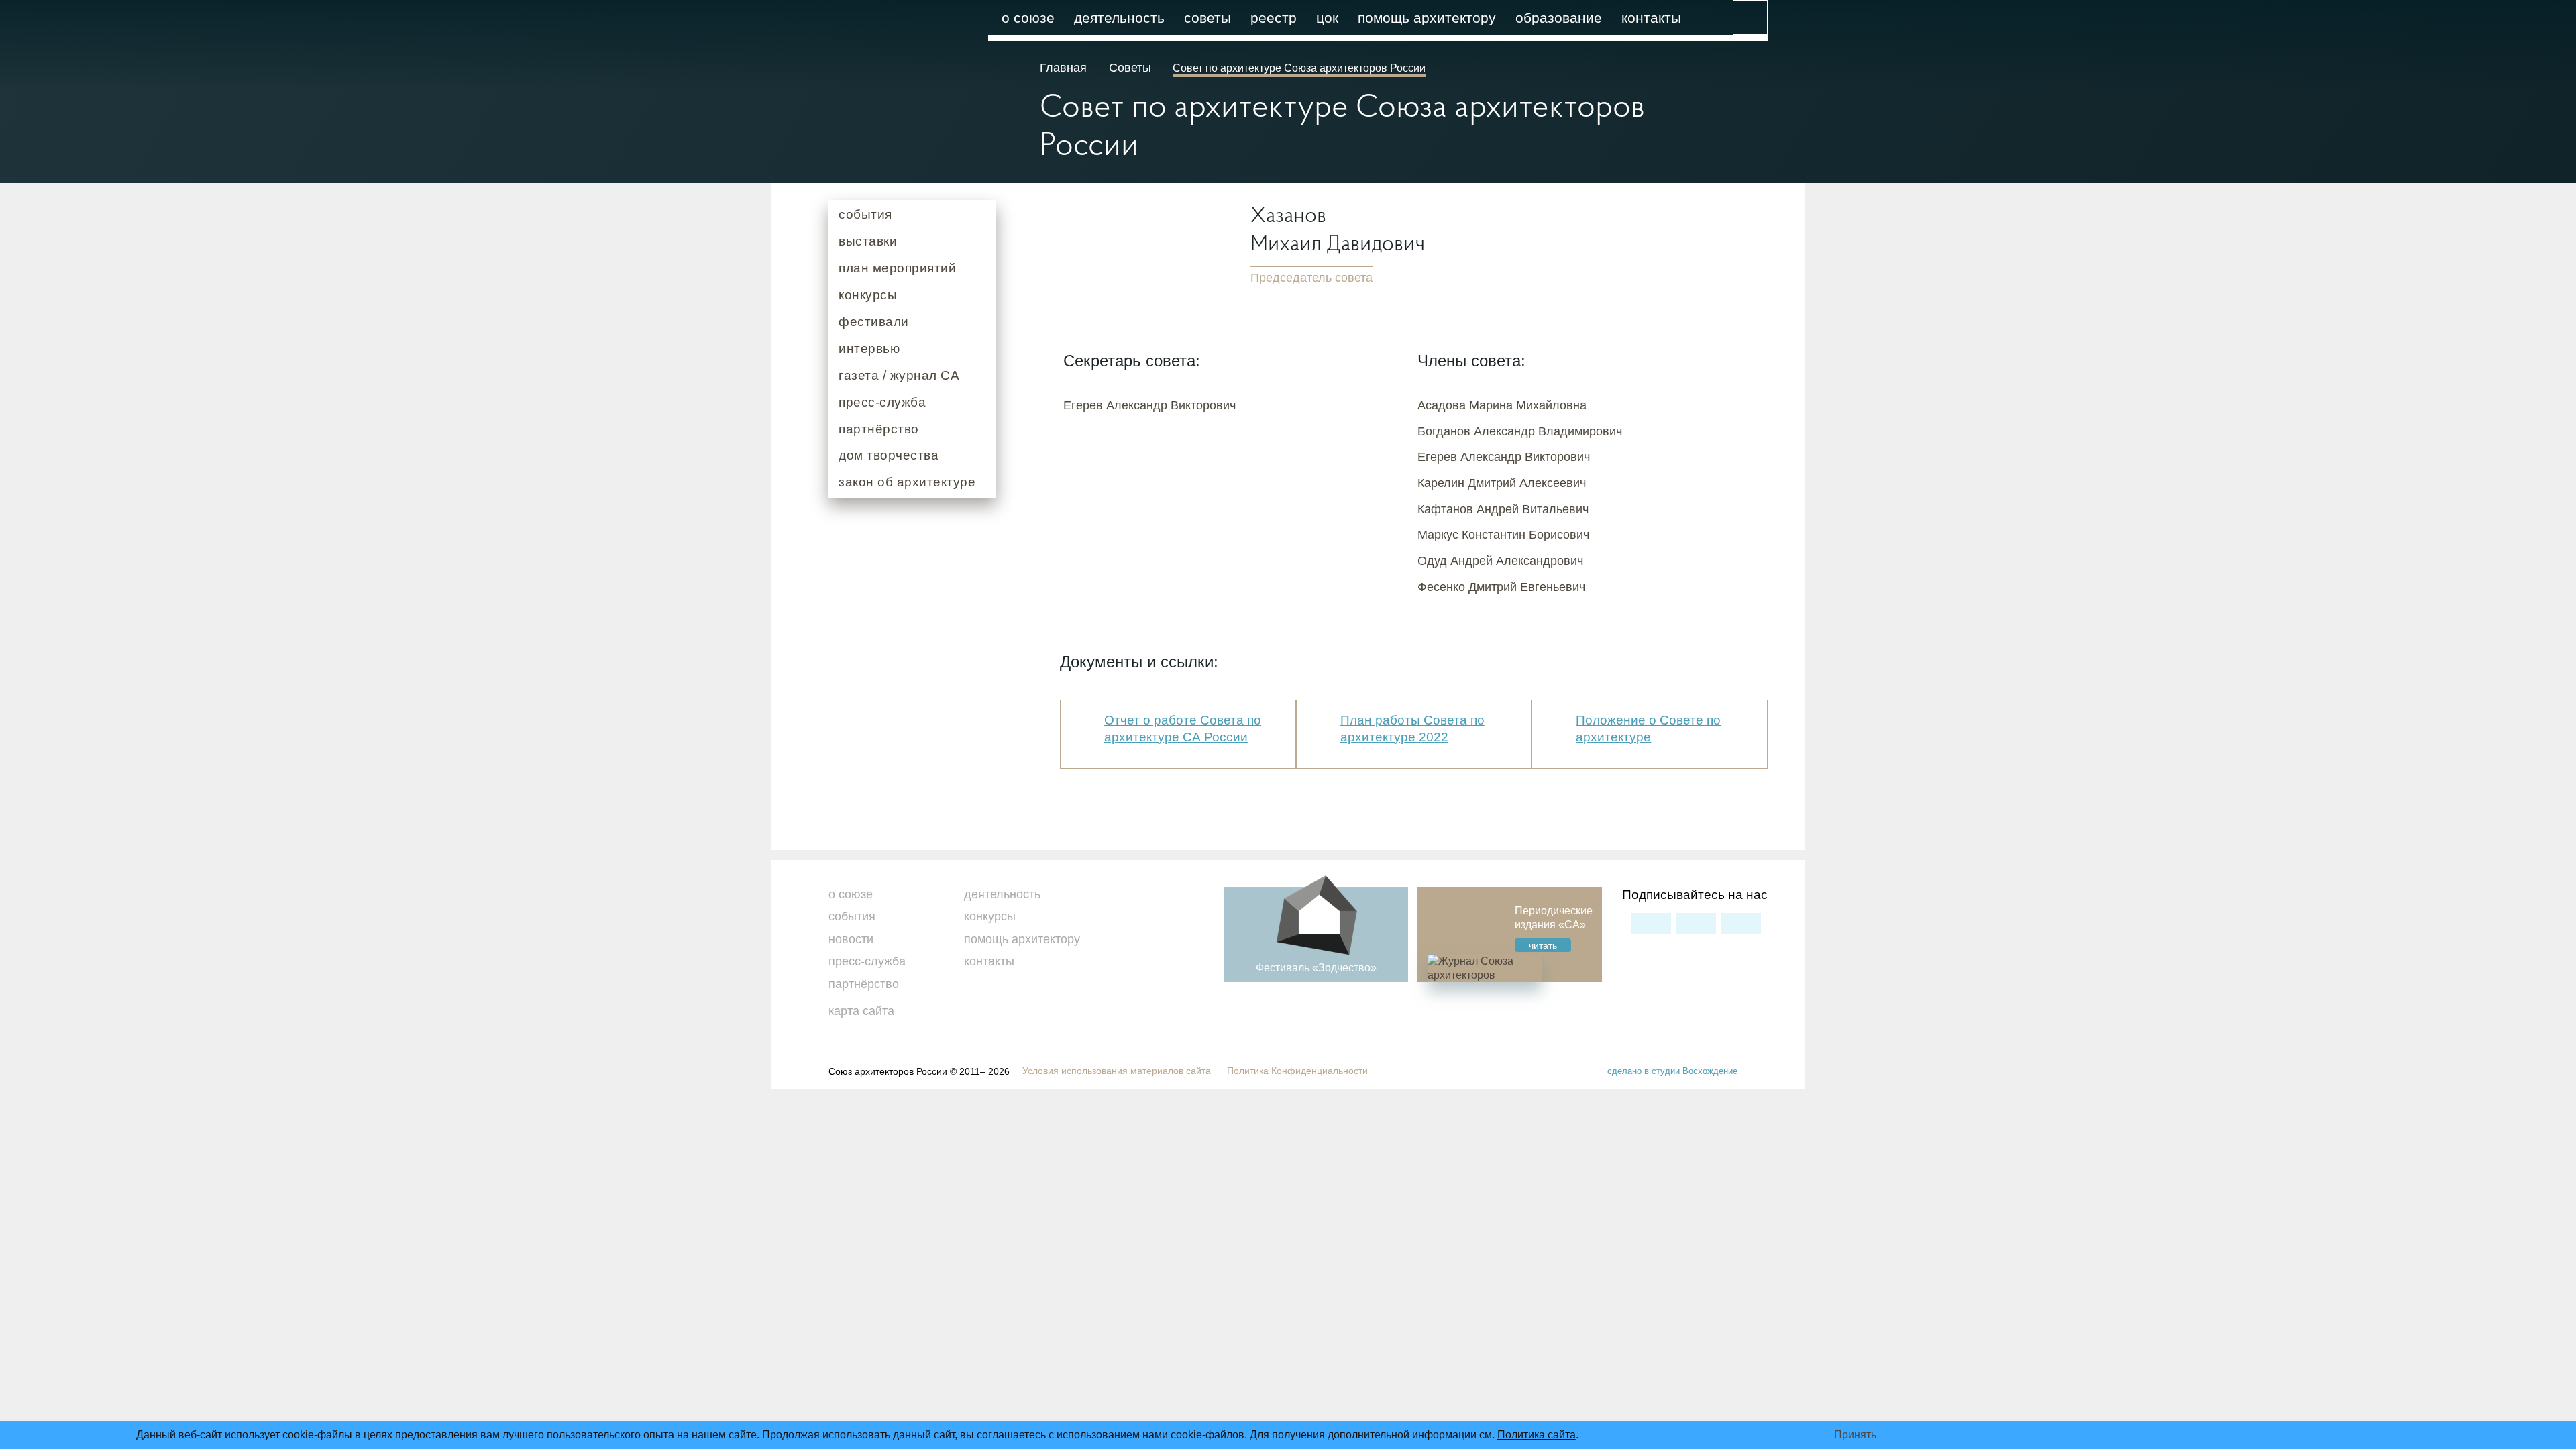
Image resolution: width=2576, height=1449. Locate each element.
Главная (1065, 68)
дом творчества (889, 455)
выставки (868, 241)
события (865, 214)
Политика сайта (1537, 1435)
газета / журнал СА (899, 375)
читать (1543, 945)
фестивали (874, 322)
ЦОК (1327, 18)
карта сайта (861, 1011)
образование (1559, 18)
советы (1207, 18)
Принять (1855, 1435)
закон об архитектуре (907, 482)
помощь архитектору (1427, 18)
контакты (1651, 18)
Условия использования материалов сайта (1117, 1071)
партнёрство (879, 429)
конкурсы (868, 295)
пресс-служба (882, 402)
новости (851, 939)
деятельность (1119, 18)
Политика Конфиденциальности (1297, 1071)
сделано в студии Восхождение (1672, 1071)
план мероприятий (897, 268)
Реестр (1274, 18)
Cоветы (1130, 68)
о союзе (1028, 18)
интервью (869, 348)
